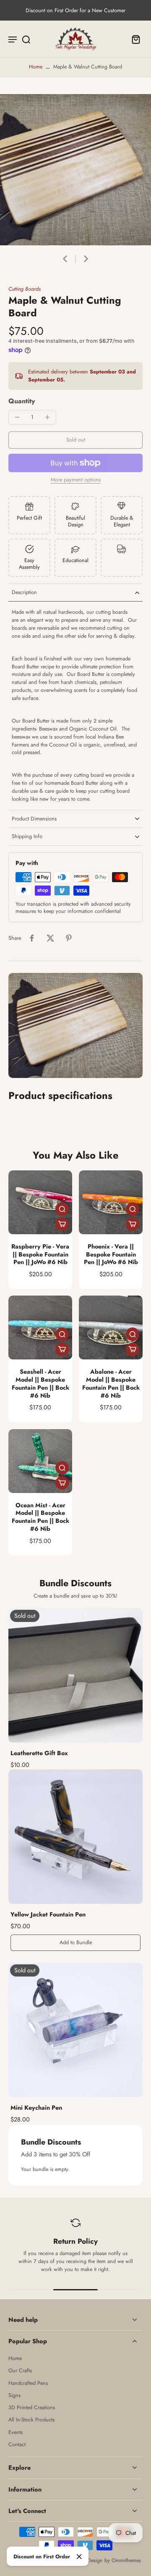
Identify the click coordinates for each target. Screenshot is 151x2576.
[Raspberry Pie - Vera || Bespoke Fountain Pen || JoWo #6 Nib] (40, 1202)
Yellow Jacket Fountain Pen (48, 1914)
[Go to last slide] (65, 259)
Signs (14, 2396)
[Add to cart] (62, 1224)
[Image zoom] (75, 170)
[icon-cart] (133, 39)
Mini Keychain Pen (36, 2108)
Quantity (22, 401)
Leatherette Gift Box (39, 1753)
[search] (26, 39)
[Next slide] (86, 259)
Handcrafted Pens (28, 2383)
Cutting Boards (25, 289)
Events (16, 2433)
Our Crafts (20, 2371)
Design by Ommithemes (114, 2560)
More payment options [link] (76, 480)
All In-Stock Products (31, 2420)
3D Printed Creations (32, 2408)
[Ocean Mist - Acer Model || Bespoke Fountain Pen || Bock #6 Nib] (40, 1461)
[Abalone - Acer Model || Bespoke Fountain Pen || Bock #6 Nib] (111, 1327)
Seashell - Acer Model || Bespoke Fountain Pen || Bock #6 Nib (40, 1383)
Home (36, 67)
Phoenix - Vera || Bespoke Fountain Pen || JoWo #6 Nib (111, 1254)
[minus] (17, 417)
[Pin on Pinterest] (69, 938)
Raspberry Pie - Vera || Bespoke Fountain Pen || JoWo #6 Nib (40, 1254)
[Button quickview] (62, 1209)
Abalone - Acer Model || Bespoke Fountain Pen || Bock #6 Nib (111, 1383)
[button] (75, 440)
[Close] (79, 2557)
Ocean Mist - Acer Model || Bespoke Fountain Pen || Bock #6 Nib (40, 1517)
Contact (17, 2445)
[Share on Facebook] (32, 938)
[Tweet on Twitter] (50, 938)
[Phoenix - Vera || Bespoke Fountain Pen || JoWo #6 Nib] (111, 1202)
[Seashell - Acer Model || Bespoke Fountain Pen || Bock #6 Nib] (40, 1327)
